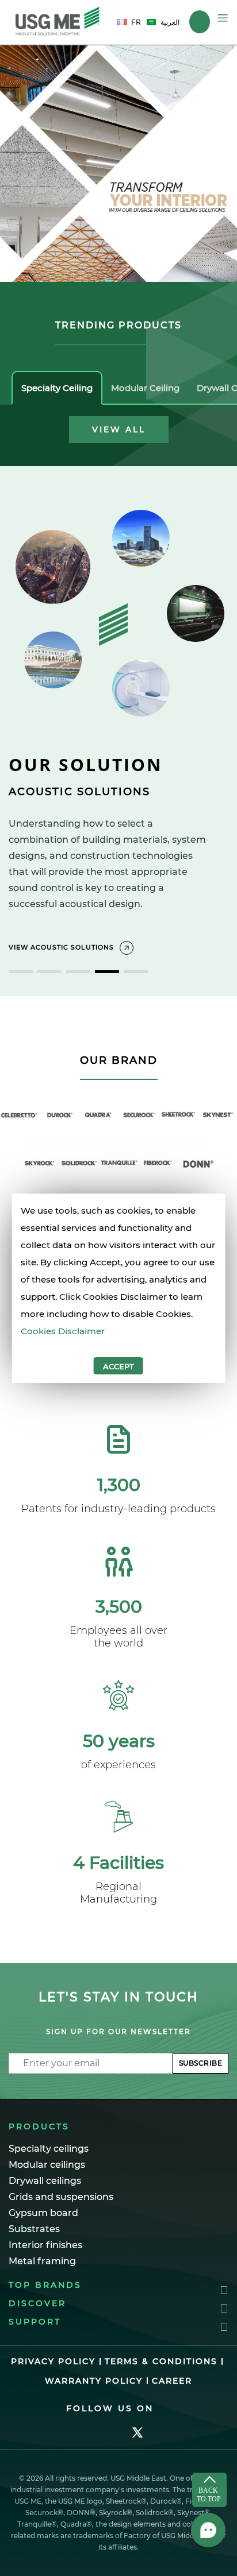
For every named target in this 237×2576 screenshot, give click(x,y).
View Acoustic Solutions (61, 947)
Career (172, 2381)
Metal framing (42, 2261)
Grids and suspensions (61, 2197)
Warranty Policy (94, 2381)
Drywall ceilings (45, 2181)
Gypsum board (43, 2213)
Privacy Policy (53, 2361)
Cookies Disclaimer (63, 1331)
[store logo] (58, 22)
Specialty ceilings (49, 2149)
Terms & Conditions (161, 2361)
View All (119, 429)
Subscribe (201, 2063)
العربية (170, 22)
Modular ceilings (47, 2165)
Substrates (34, 2229)
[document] (119, 1288)
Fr (136, 22)
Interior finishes (45, 2245)
